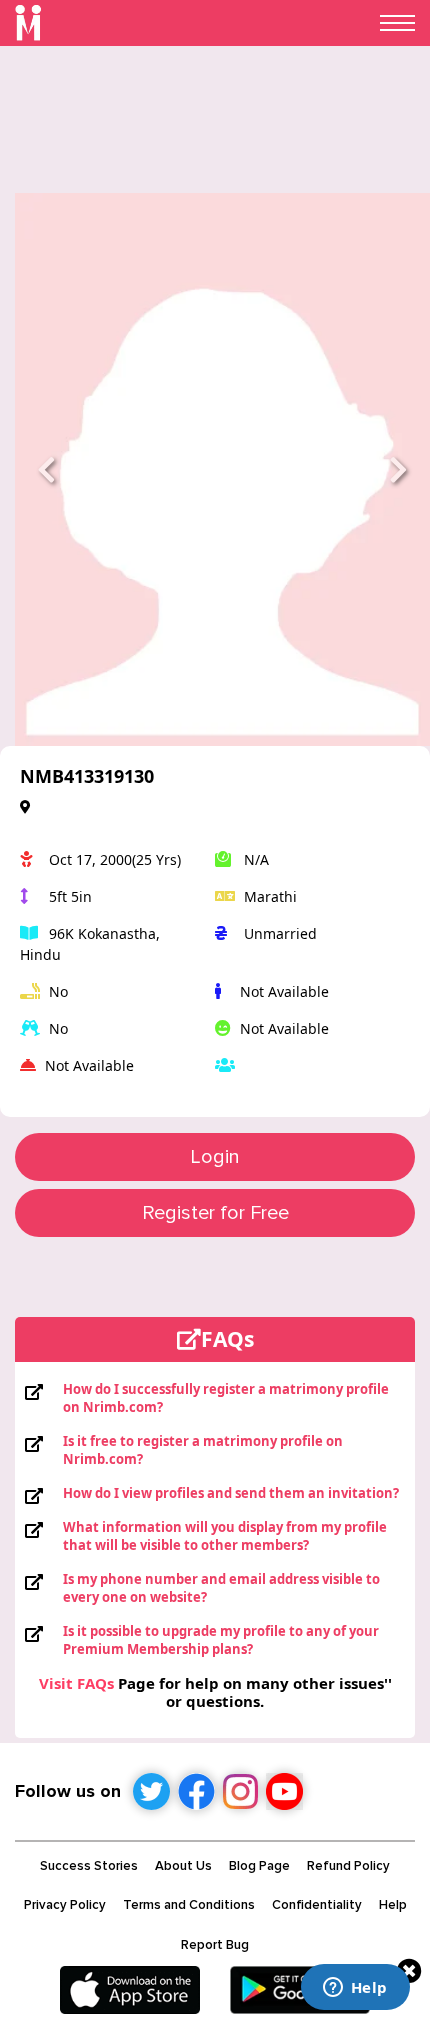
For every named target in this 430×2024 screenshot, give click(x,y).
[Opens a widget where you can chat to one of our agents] (355, 1989)
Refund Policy (348, 1866)
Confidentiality (317, 1905)
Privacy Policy (65, 1905)
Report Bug (215, 1945)
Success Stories (89, 1866)
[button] (46, 469)
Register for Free (215, 1213)
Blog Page (259, 1866)
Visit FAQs (76, 1683)
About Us (183, 1866)
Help (393, 1905)
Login (215, 1157)
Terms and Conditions (189, 1905)
